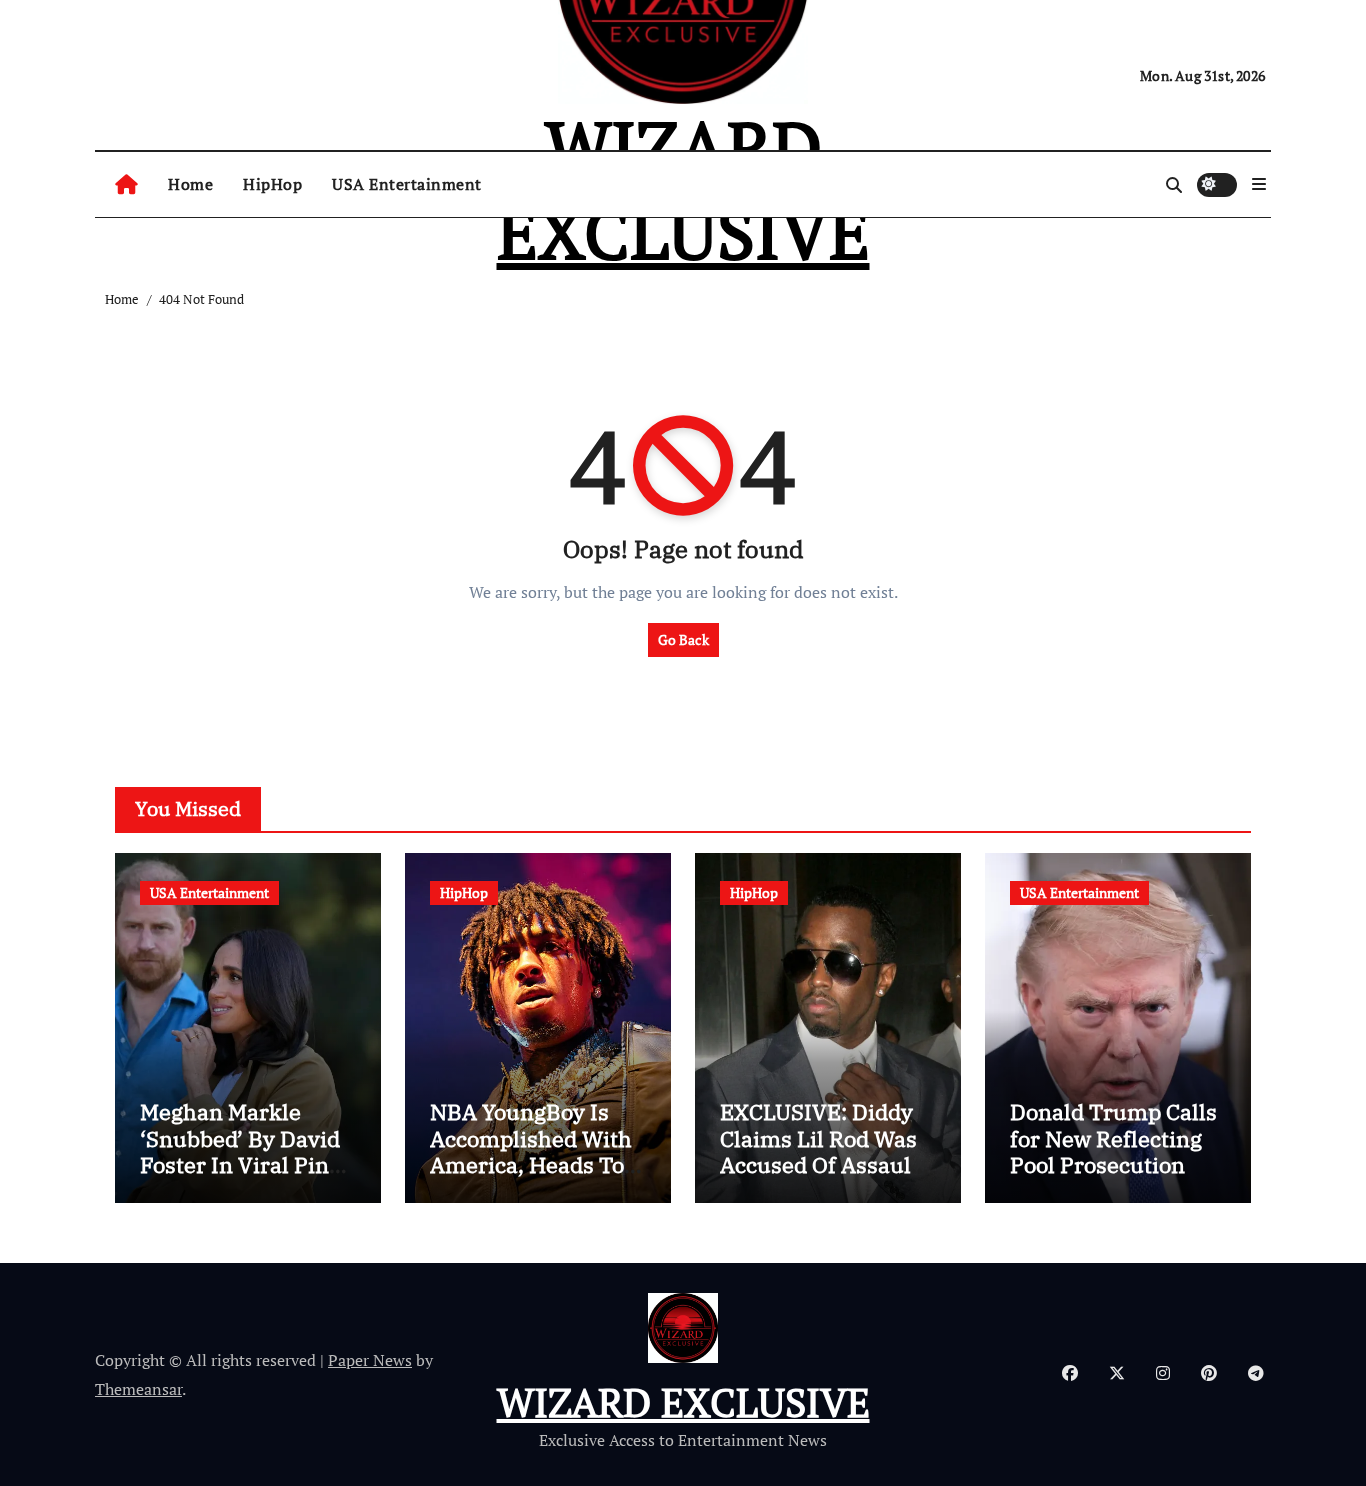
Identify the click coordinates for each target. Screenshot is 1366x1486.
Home (190, 184)
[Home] (126, 185)
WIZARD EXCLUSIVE (683, 1401)
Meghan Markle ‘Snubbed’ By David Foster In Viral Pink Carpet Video (241, 1151)
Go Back (683, 639)
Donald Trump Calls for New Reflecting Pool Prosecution (1113, 1138)
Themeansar (138, 1389)
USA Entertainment (407, 184)
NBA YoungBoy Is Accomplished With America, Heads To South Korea (531, 1151)
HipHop (272, 184)
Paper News (370, 1360)
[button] (1259, 184)
